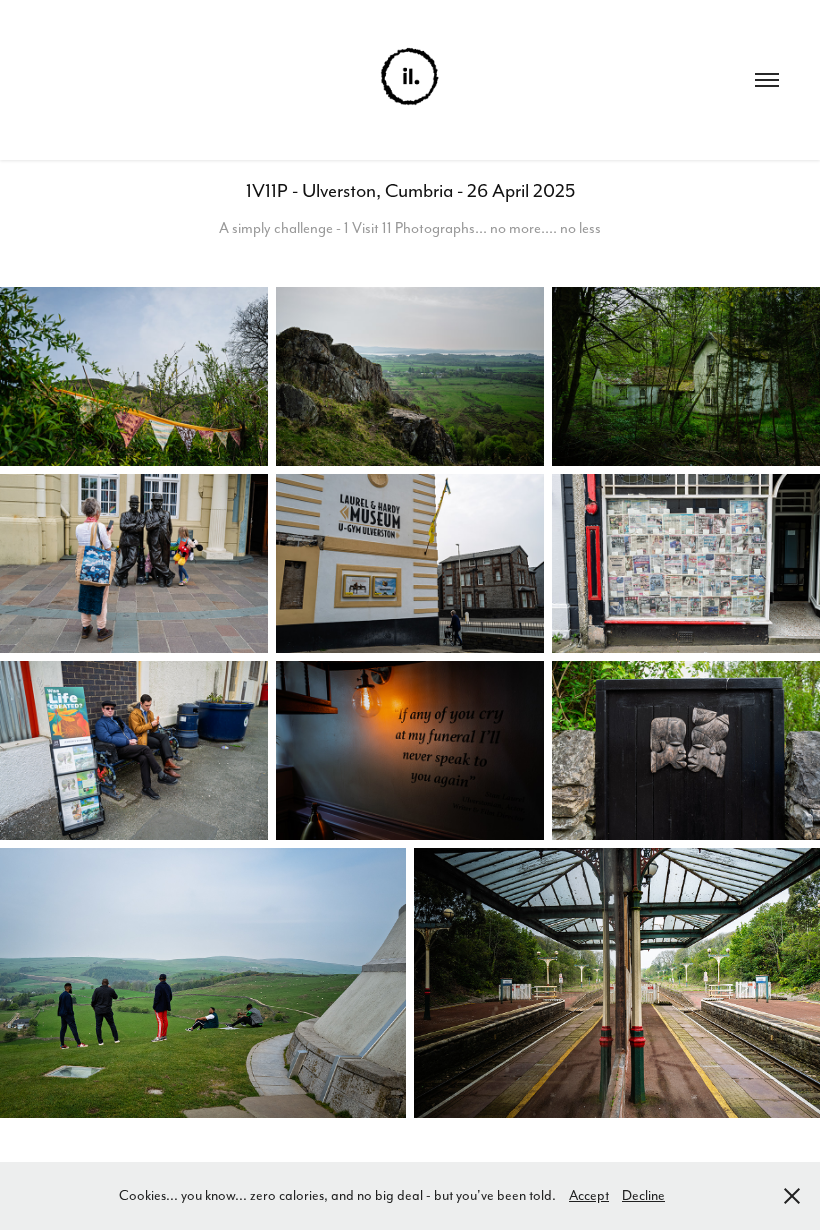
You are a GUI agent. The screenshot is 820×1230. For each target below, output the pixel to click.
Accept (589, 1195)
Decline (643, 1195)
